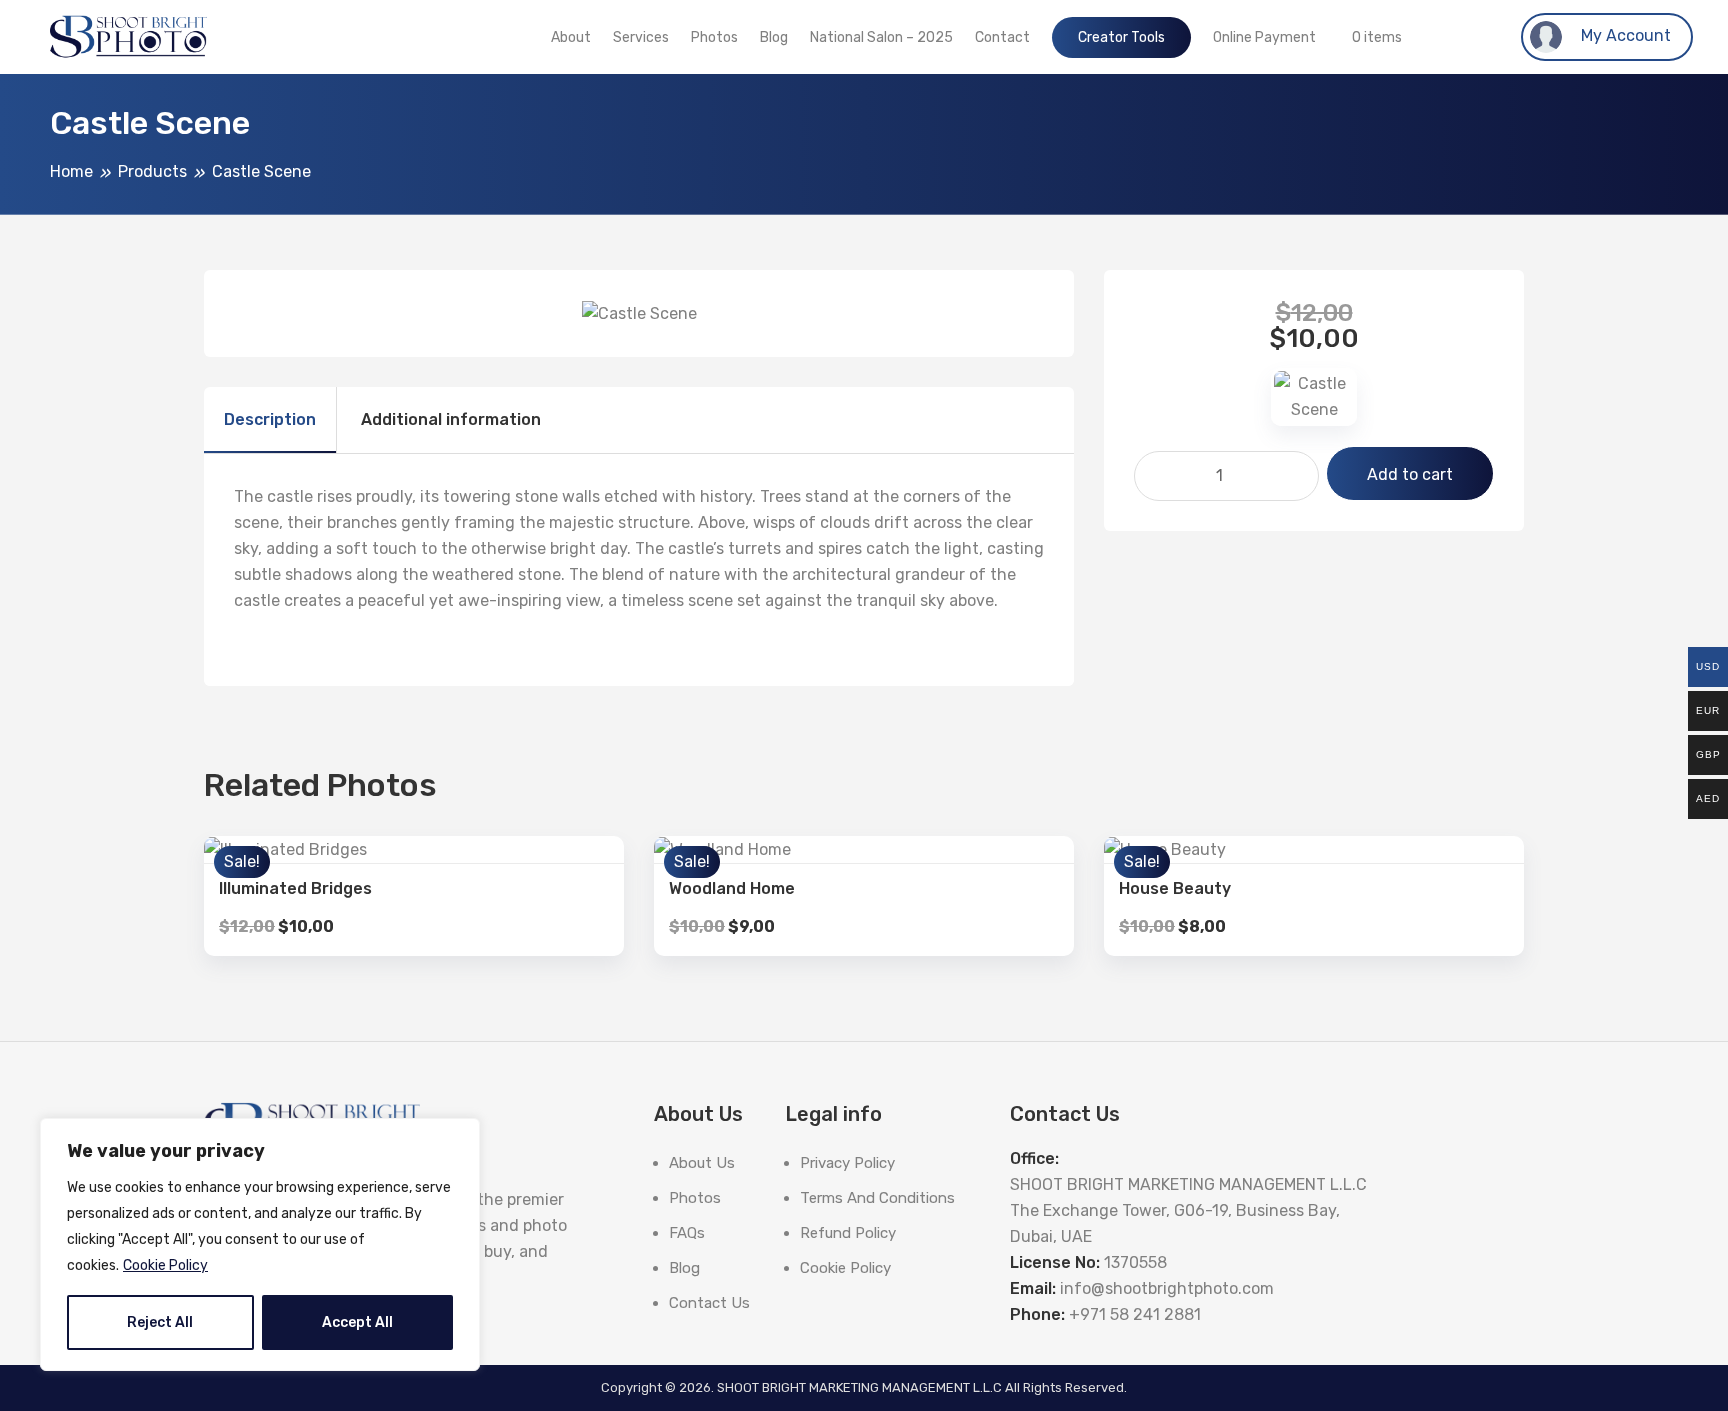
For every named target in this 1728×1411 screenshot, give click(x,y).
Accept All (357, 1322)
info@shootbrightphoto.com (1167, 1288)
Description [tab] (270, 419)
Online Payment (1264, 37)
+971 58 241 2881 (1135, 1314)
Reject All (160, 1322)
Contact (1002, 37)
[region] (260, 1244)
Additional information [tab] (451, 419)
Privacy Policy (847, 1163)
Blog (774, 37)
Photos (714, 37)
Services (641, 37)
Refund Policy (848, 1233)
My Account (1624, 35)
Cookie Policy (165, 1265)
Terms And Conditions (877, 1198)
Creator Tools (1121, 37)
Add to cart (1410, 474)
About (571, 37)
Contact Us (709, 1303)
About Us (702, 1163)
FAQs (687, 1233)
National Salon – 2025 (881, 37)
